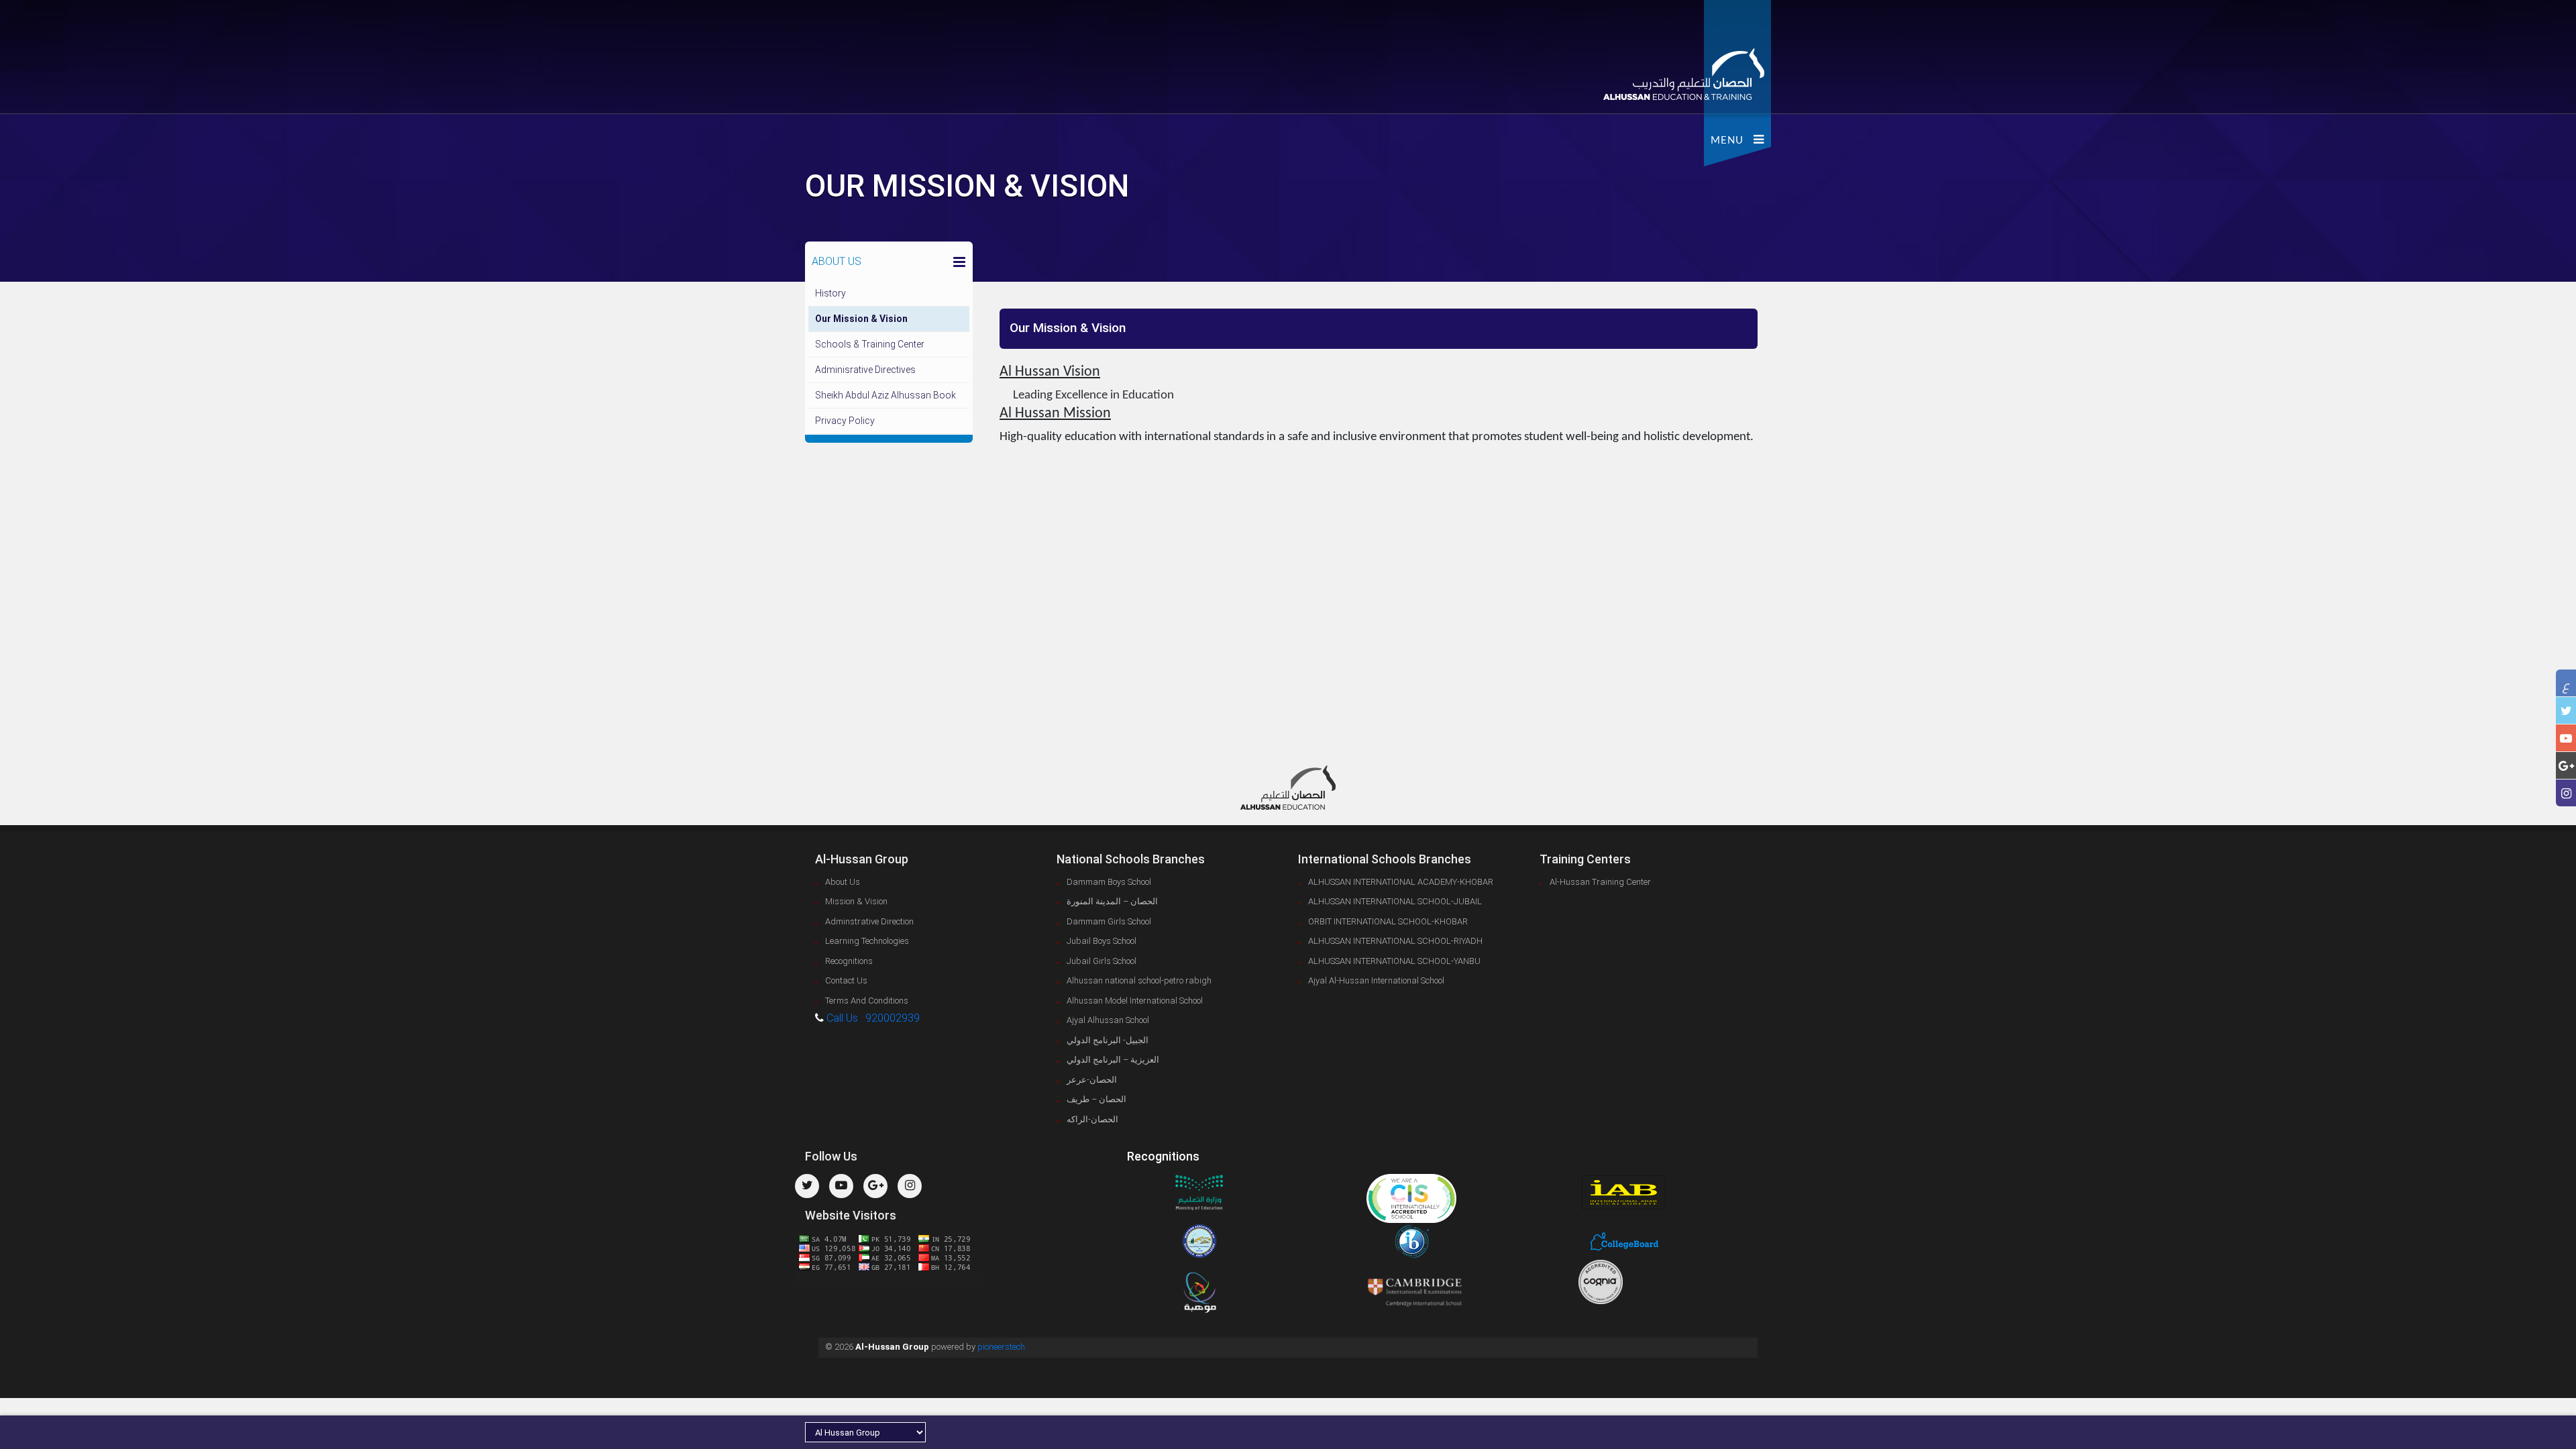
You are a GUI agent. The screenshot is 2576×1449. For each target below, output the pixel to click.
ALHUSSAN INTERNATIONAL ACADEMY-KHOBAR (1401, 882)
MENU (1732, 141)
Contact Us (846, 980)
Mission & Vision (856, 901)
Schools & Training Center (870, 344)
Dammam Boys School (1109, 882)
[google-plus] (2566, 766)
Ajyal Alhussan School (1108, 1020)
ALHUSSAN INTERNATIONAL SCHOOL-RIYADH (1395, 941)
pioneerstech (1001, 1347)
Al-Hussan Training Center (1600, 882)
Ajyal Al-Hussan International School (1376, 980)
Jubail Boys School (1102, 941)
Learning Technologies (867, 941)
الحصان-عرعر (1092, 1080)
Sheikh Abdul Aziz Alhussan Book (885, 395)
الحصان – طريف (1096, 1099)
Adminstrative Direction (869, 921)
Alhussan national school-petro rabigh (1139, 980)
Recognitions (849, 961)
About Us (843, 882)
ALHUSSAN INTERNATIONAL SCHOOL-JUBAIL (1395, 901)
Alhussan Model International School (1135, 1001)
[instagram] (2566, 793)
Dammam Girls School (1109, 921)
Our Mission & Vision (861, 319)
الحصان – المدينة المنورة (1112, 901)
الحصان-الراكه (1092, 1119)
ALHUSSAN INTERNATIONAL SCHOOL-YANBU (1394, 961)
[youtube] (2566, 738)
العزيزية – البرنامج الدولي (1113, 1060)
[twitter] (2566, 711)
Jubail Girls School (1102, 961)
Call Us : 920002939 (873, 1018)
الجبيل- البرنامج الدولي (1108, 1040)
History (830, 293)
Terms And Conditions (867, 1001)
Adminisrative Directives (865, 370)
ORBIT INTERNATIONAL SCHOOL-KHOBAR (1388, 921)
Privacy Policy (845, 421)
